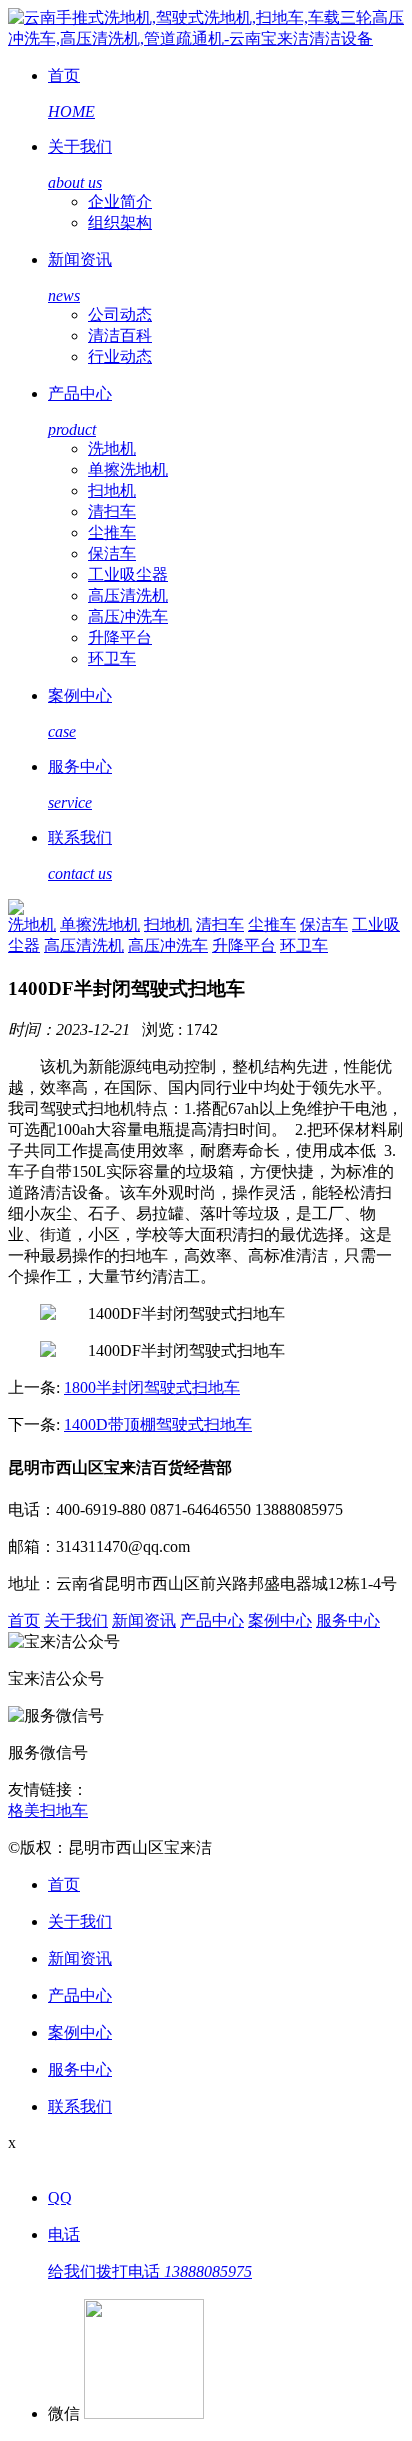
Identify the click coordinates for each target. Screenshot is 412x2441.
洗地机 (112, 448)
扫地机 (112, 490)
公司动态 (120, 314)
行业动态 (120, 356)
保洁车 (112, 553)
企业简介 (120, 201)
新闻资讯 (144, 1620)
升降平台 (120, 637)
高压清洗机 (128, 595)
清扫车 (112, 511)
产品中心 (212, 1620)
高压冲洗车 (128, 616)
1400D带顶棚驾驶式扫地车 (158, 1424)
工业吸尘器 (128, 574)
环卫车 (112, 658)
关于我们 (76, 1620)
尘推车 (112, 532)
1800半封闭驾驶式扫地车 (152, 1387)
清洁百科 (120, 335)
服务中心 (348, 1620)
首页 (24, 1620)
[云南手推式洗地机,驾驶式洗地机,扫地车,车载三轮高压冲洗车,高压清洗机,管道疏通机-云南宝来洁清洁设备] (206, 38)
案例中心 (280, 1620)
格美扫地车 (48, 1810)
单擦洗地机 (128, 469)
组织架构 (120, 222)
